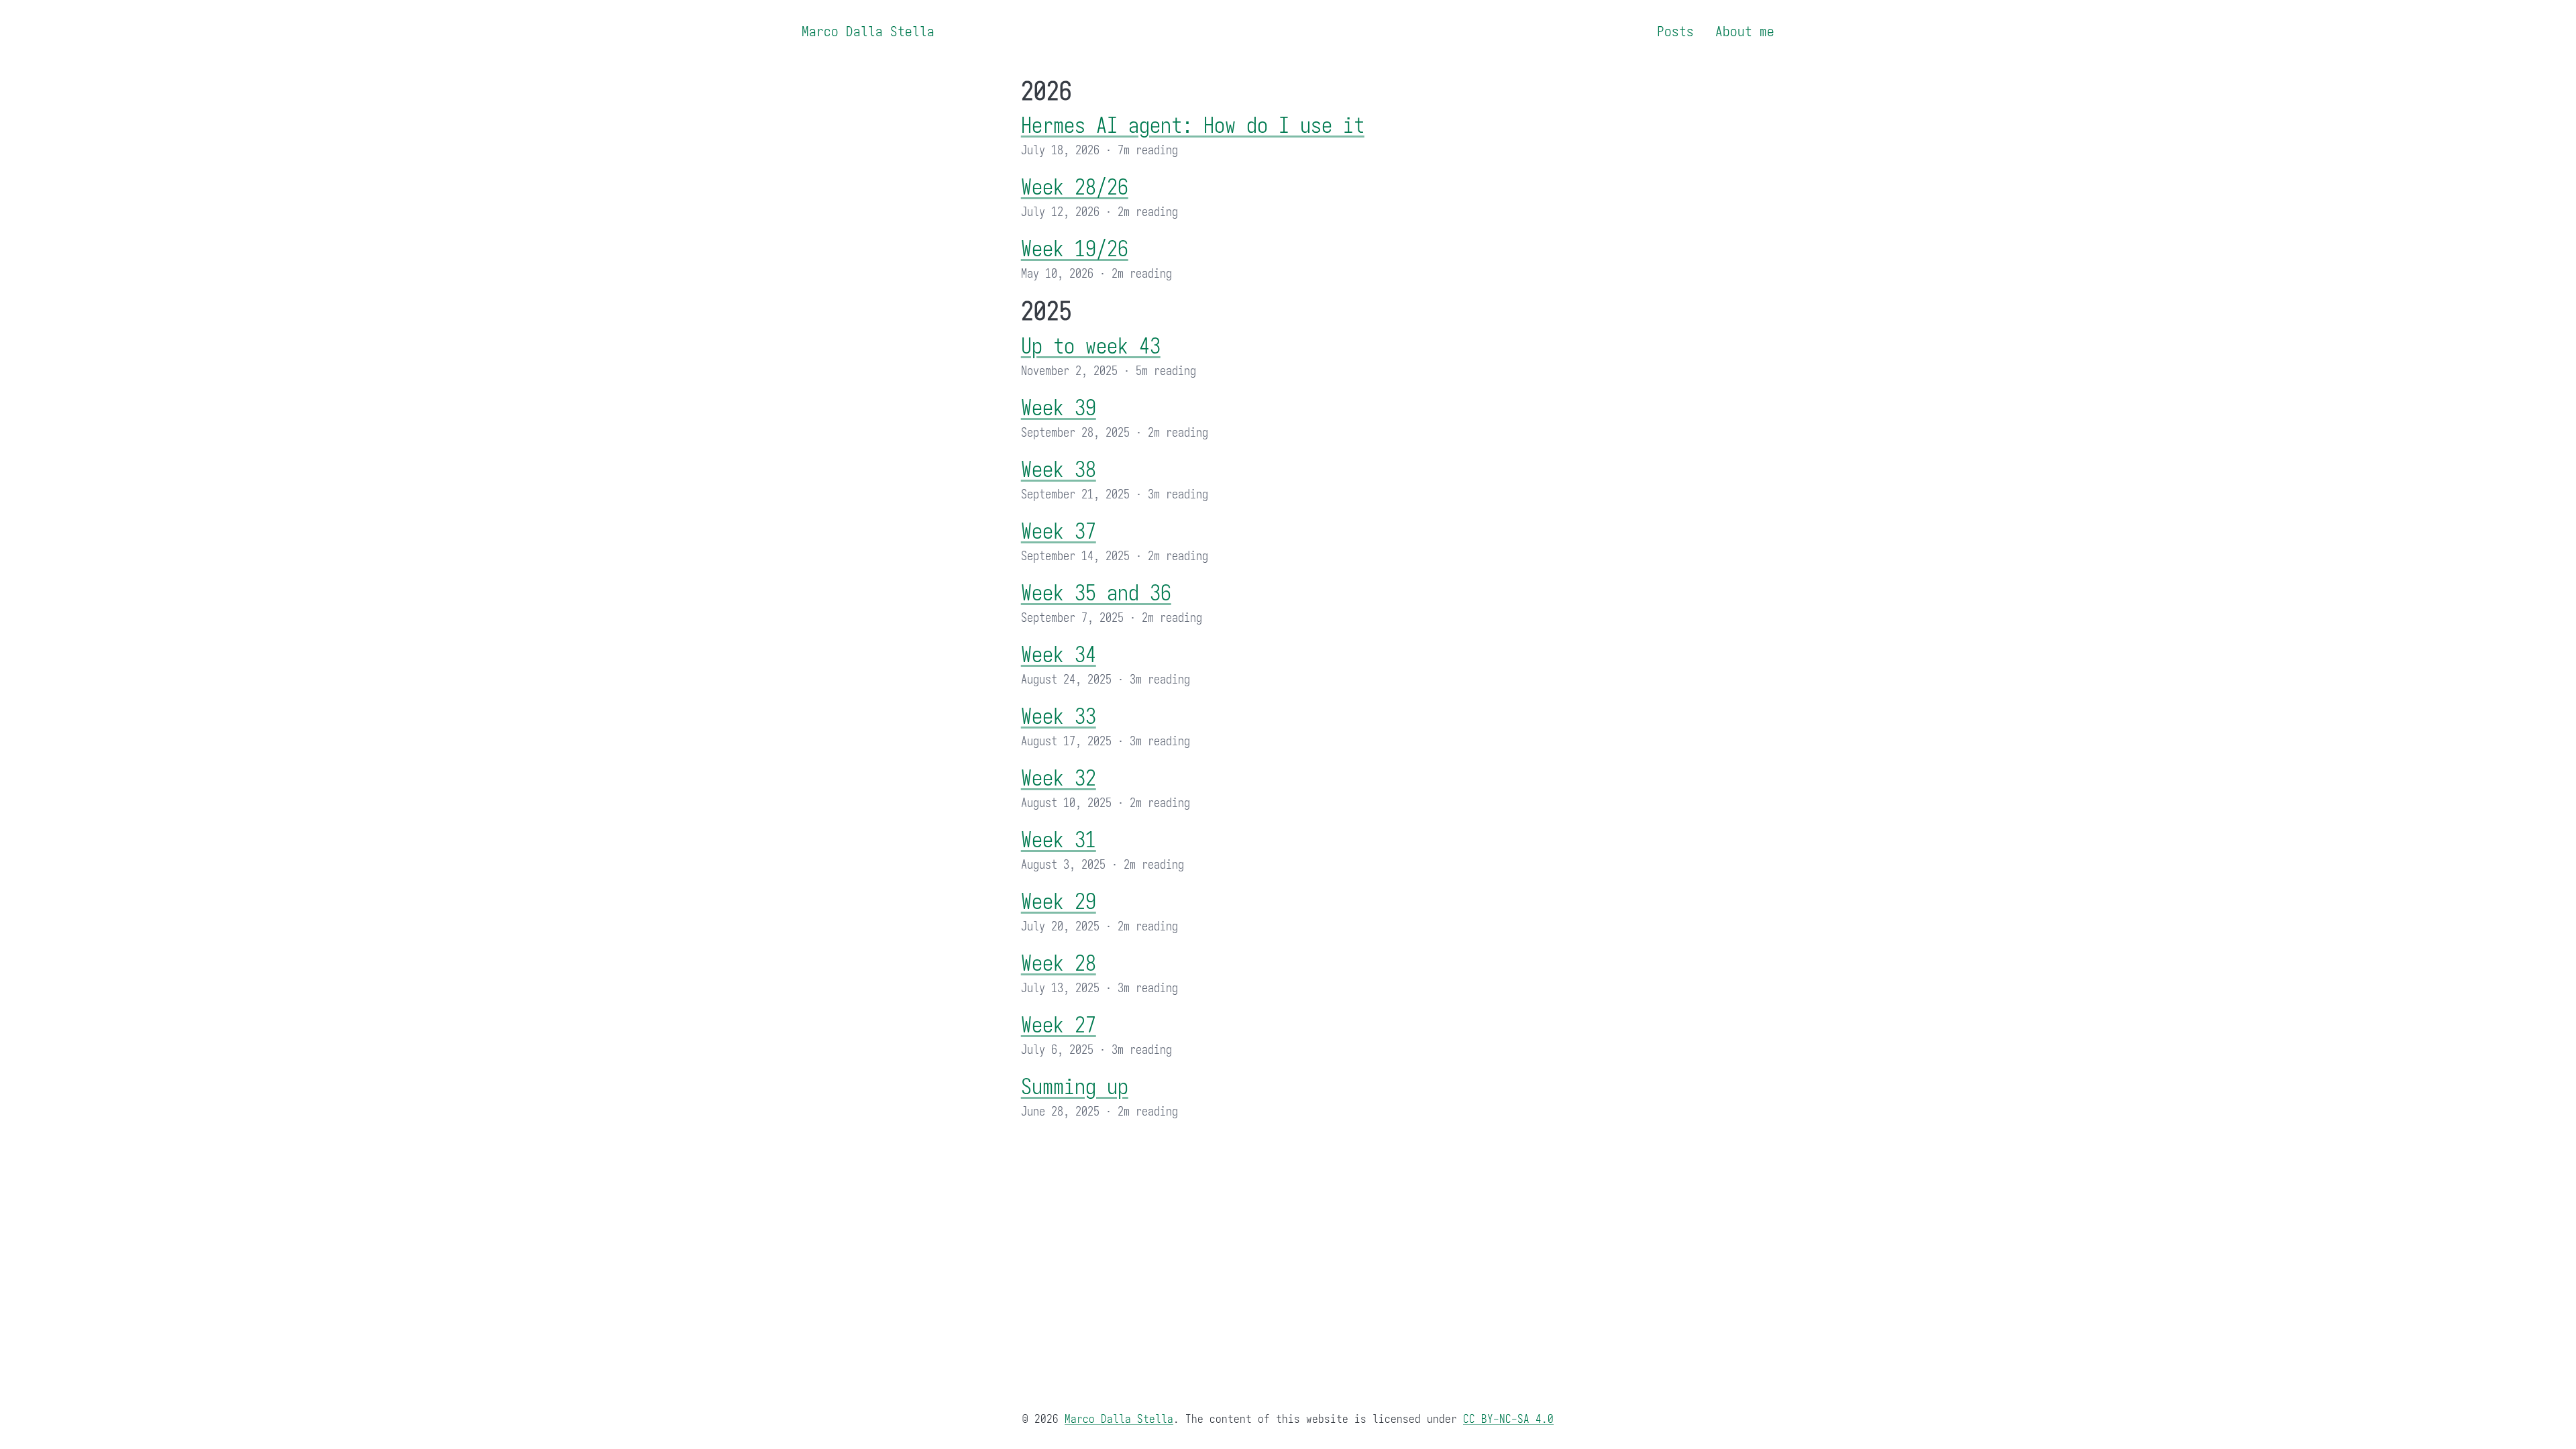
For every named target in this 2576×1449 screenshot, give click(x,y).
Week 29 (1059, 902)
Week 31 (1059, 840)
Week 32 (1059, 779)
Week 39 (1059, 408)
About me (1745, 32)
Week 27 (1059, 1025)
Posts (1675, 32)
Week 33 (1059, 717)
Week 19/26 (1075, 249)
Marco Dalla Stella (868, 32)
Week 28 (1059, 964)
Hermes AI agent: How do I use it (1193, 126)
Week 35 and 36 (1096, 593)
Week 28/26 (1075, 187)
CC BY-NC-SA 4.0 (1508, 1419)
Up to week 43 (1091, 346)
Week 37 (1059, 532)
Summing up (1075, 1087)
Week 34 (1059, 655)
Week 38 (1059, 470)
